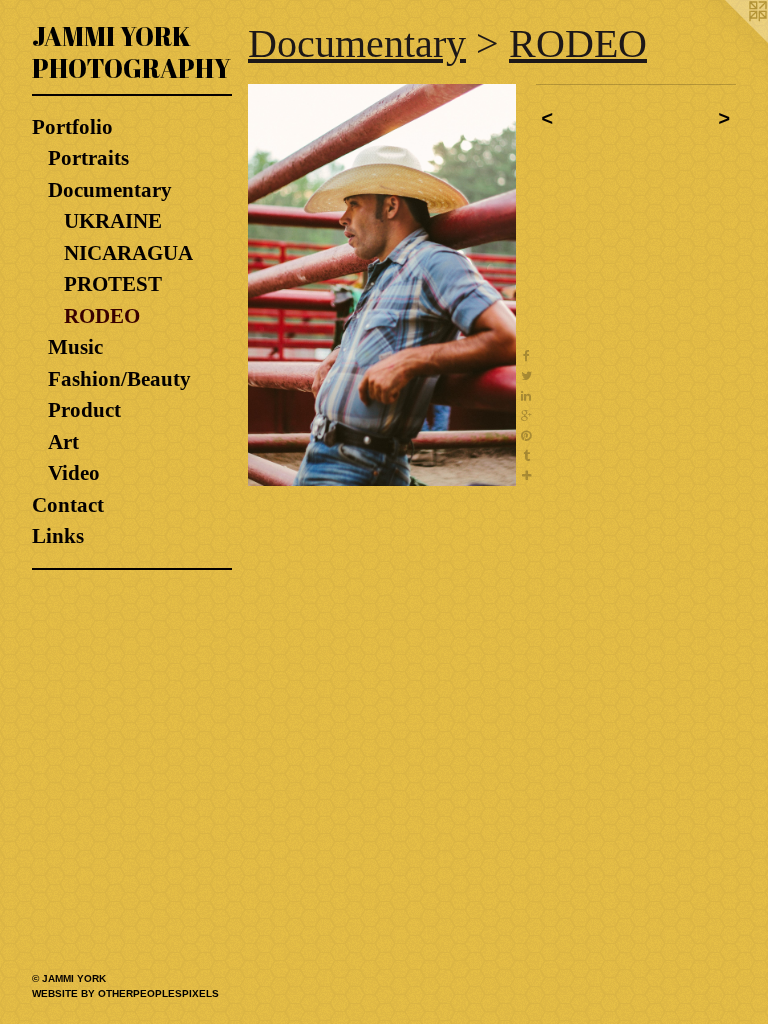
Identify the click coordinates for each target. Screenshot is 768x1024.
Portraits (88, 158)
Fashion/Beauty (119, 379)
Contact (68, 505)
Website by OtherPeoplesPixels (125, 993)
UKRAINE (113, 221)
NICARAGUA (128, 253)
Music (75, 347)
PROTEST (113, 284)
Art (63, 442)
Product (84, 410)
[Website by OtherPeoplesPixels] (728, 40)
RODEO (102, 316)
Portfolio (72, 127)
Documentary (110, 190)
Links (58, 536)
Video (74, 473)
